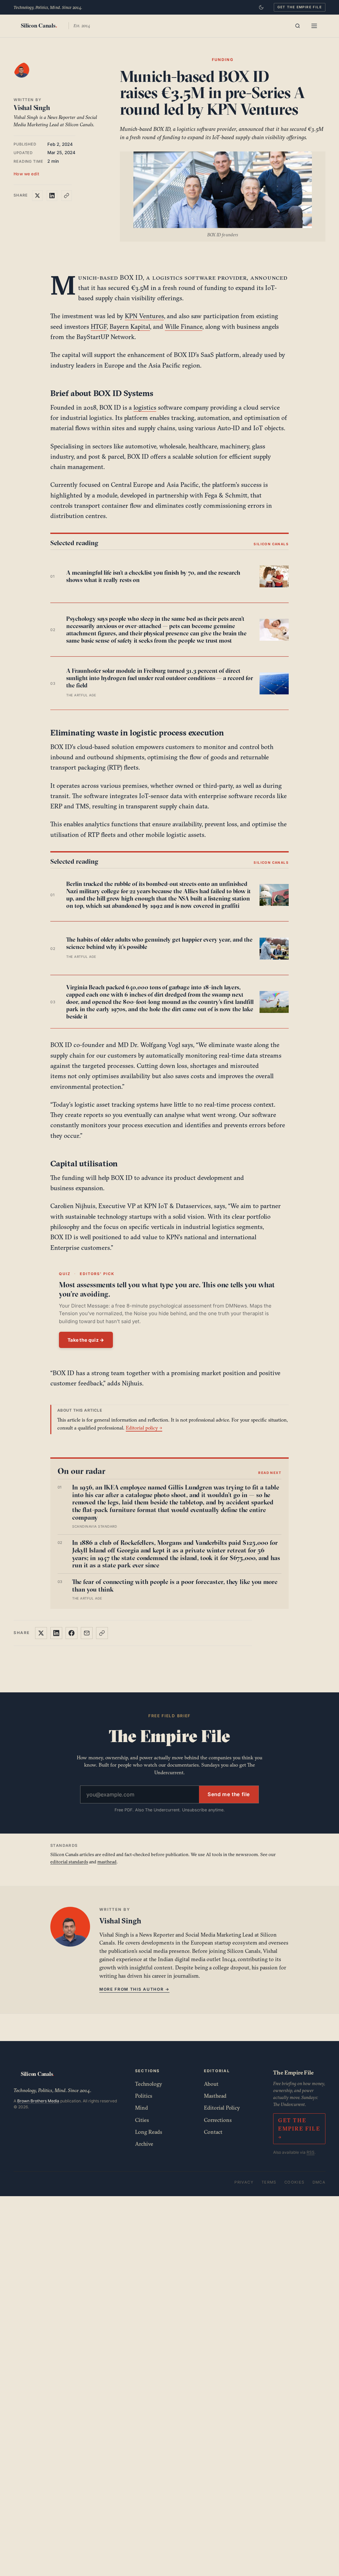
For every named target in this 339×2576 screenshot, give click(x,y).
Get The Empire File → (299, 2129)
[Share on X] (37, 196)
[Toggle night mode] (261, 7)
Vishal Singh (32, 108)
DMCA (319, 2182)
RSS (311, 2152)
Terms (269, 2182)
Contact (213, 2132)
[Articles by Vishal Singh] (28, 77)
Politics (144, 2096)
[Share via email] (87, 1633)
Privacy (244, 2182)
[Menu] (314, 26)
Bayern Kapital (130, 326)
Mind (142, 2108)
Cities (142, 2120)
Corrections (218, 2120)
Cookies (294, 2182)
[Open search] (298, 26)
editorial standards (69, 1862)
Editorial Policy (222, 2108)
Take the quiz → (86, 1340)
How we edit (26, 174)
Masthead (215, 2096)
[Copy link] (67, 196)
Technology (149, 2084)
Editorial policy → (144, 1428)
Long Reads (149, 2132)
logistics (145, 407)
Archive (144, 2144)
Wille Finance (184, 326)
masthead (107, 1862)
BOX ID (131, 277)
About (211, 2084)
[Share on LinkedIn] (52, 196)
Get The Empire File (300, 7)
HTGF (99, 326)
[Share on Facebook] (72, 1633)
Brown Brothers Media (38, 2101)
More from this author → (134, 1989)
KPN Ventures (144, 316)
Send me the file (229, 1794)
